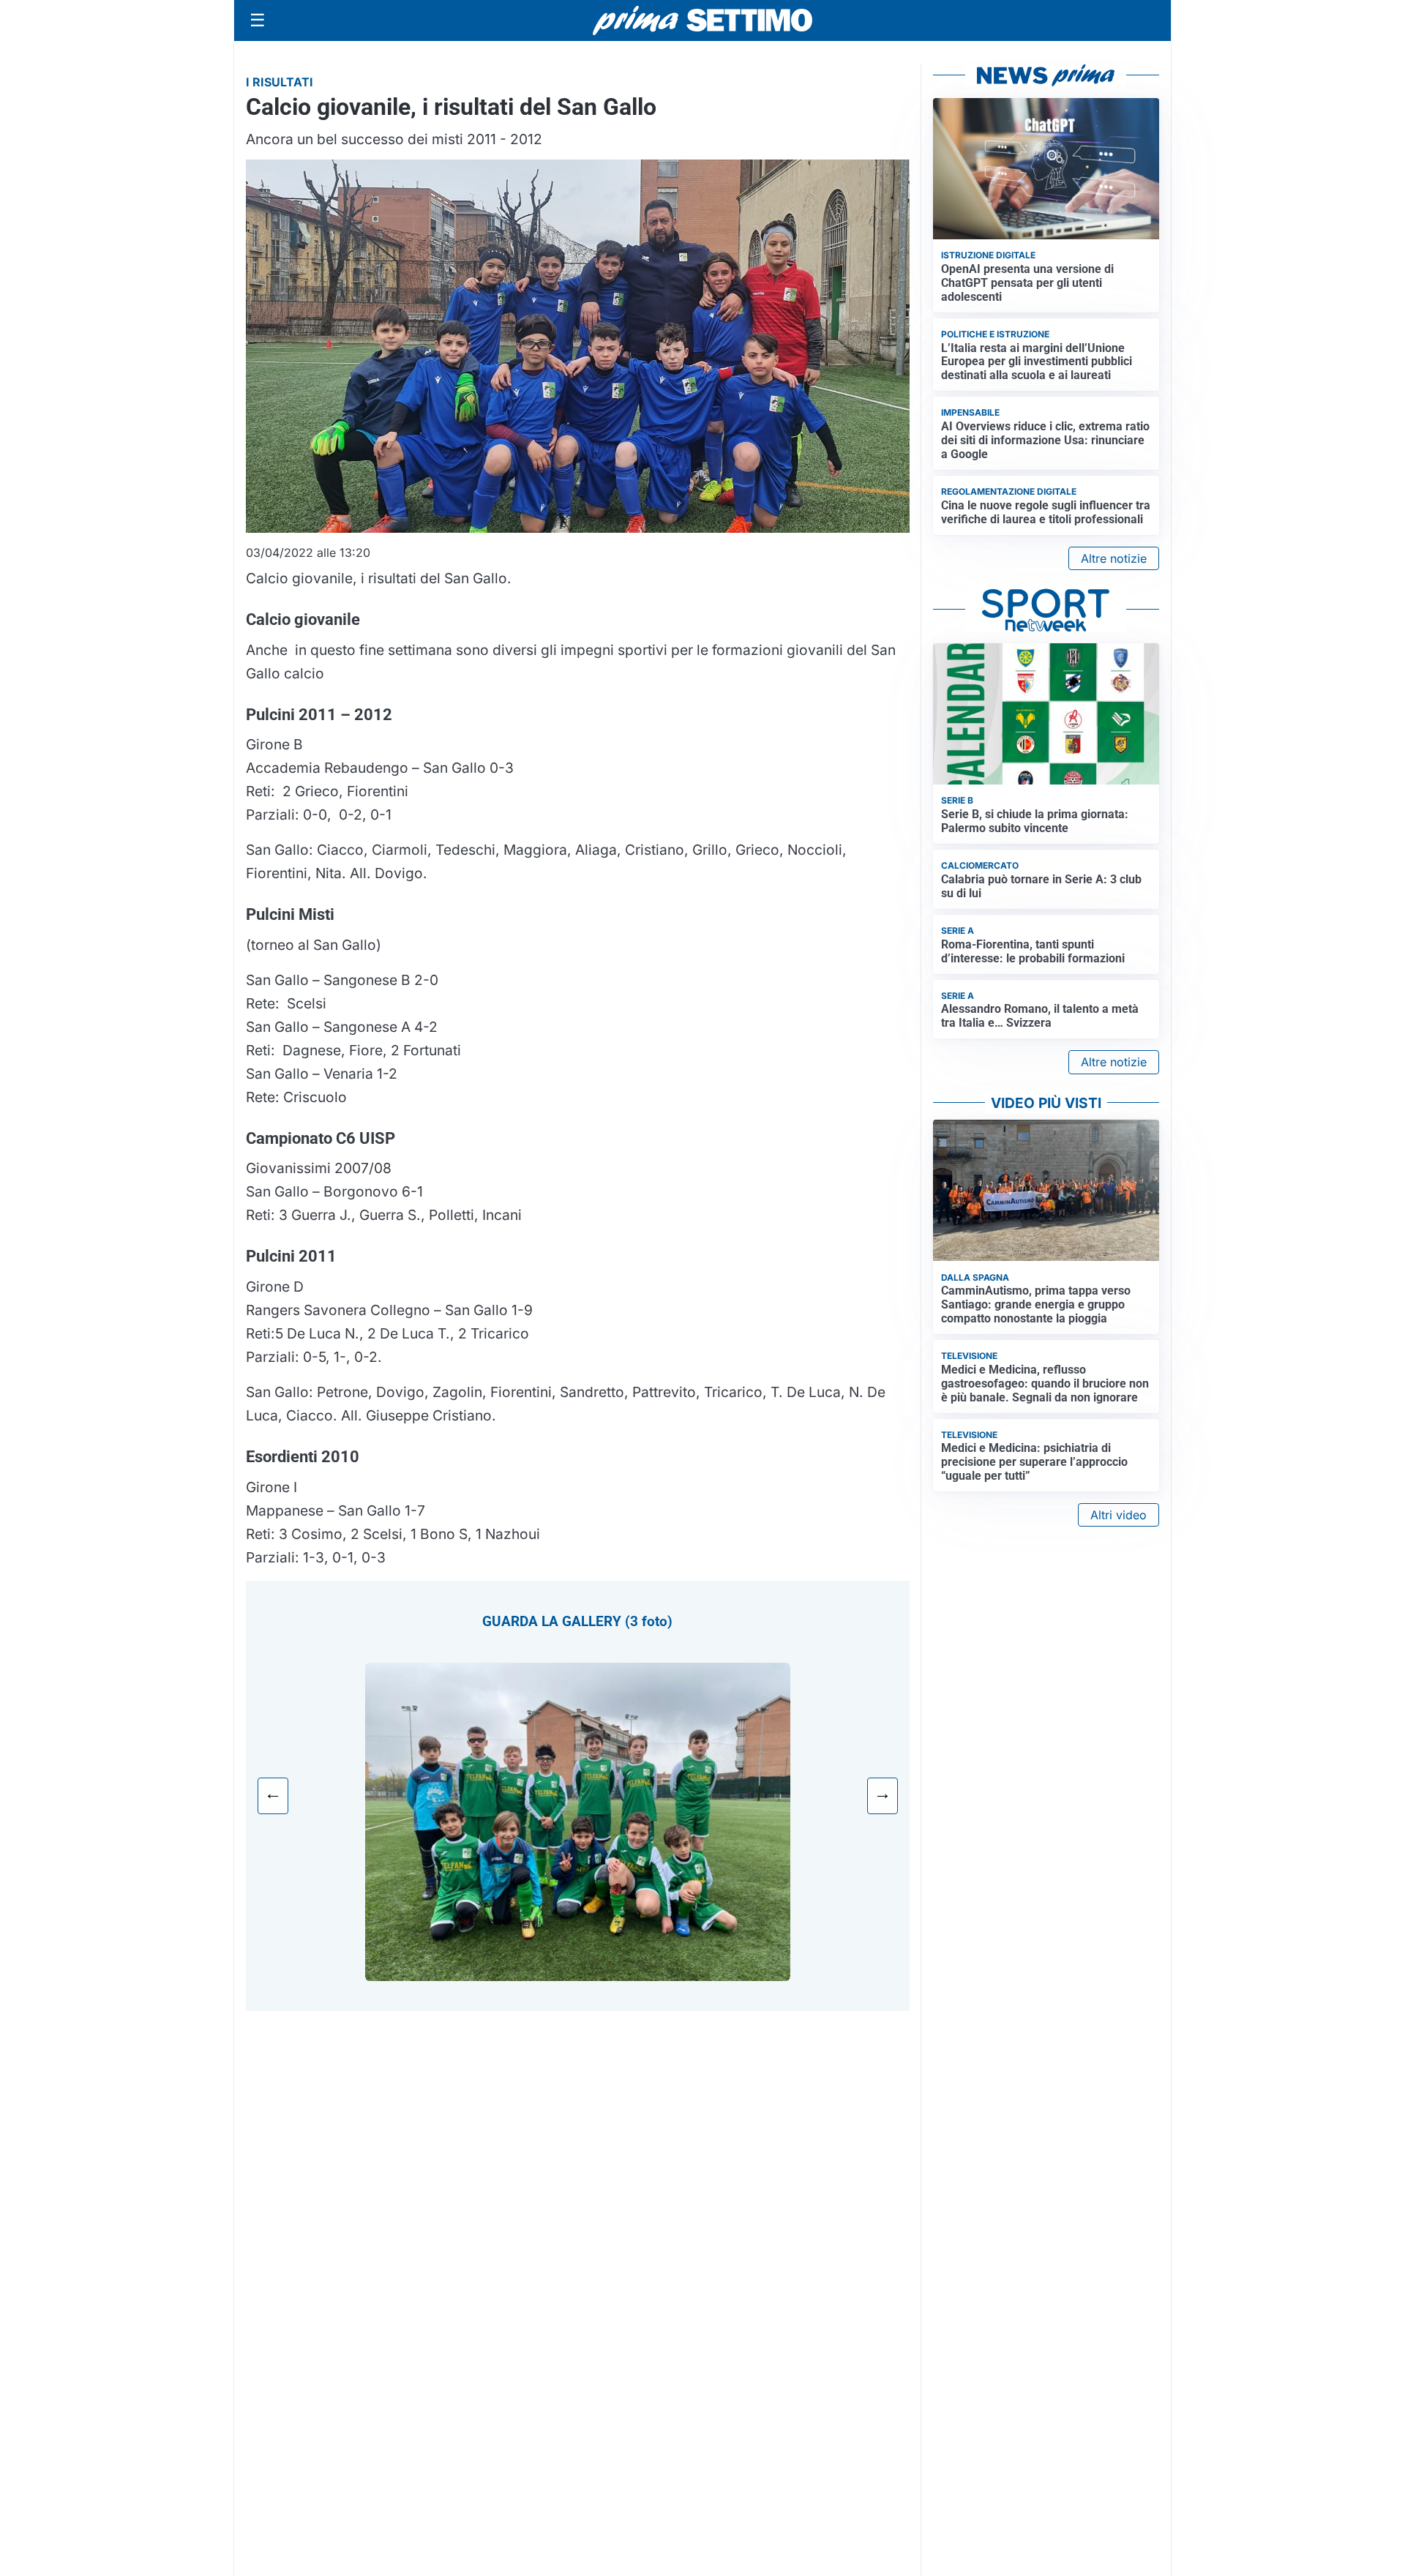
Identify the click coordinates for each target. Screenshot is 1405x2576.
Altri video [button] (1119, 1515)
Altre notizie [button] (1114, 558)
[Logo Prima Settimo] (702, 21)
